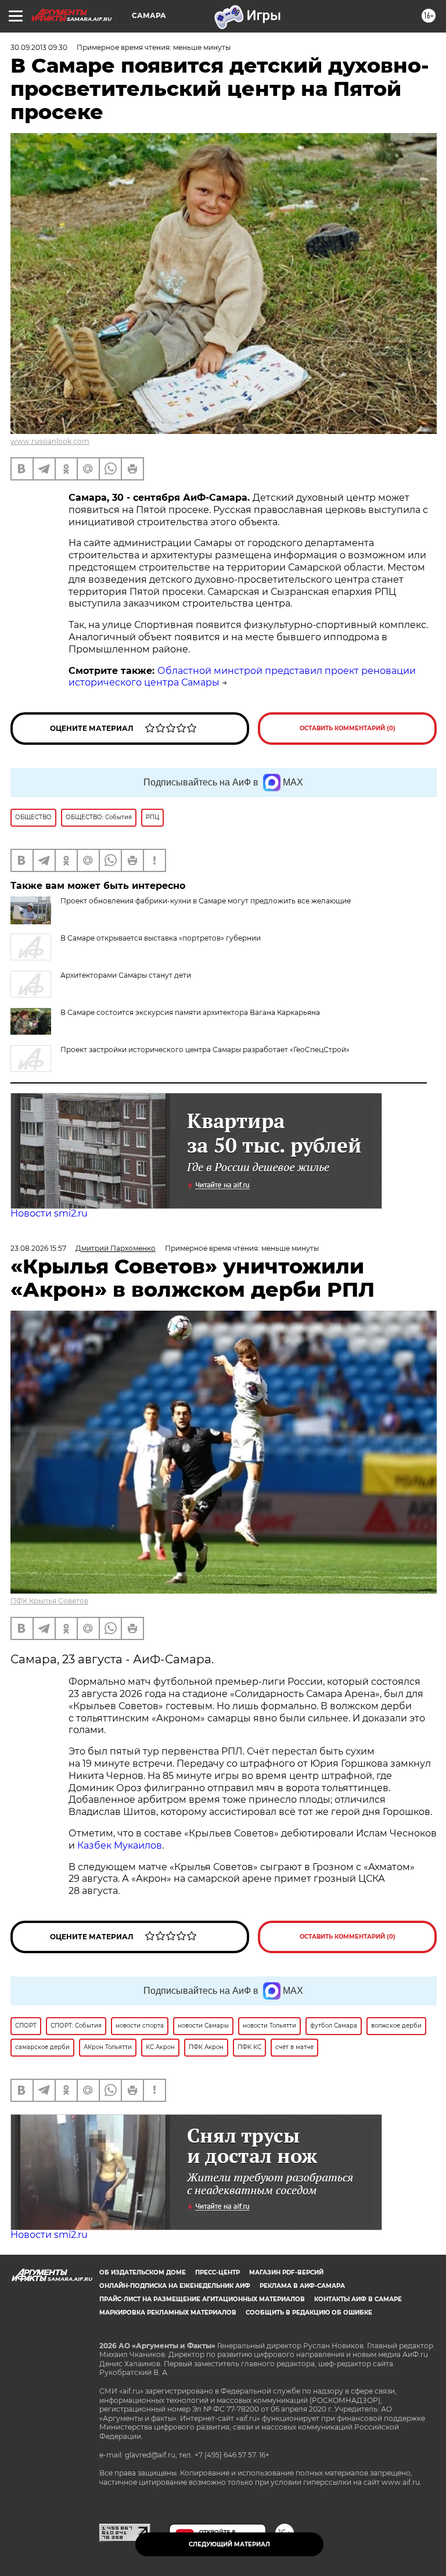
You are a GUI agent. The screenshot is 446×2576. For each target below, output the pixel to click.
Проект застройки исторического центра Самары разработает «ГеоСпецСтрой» (205, 1050)
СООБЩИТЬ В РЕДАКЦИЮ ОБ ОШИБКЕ (309, 2313)
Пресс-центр (217, 2272)
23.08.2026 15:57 (38, 1248)
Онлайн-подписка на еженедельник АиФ (175, 2286)
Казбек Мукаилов (120, 1845)
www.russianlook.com (50, 441)
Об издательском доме (143, 2272)
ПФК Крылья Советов (49, 1601)
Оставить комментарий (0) (348, 728)
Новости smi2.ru (49, 1213)
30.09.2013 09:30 (39, 47)
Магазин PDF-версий (286, 2272)
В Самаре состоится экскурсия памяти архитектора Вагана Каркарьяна (190, 1012)
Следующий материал (229, 2544)
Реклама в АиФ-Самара (302, 2286)
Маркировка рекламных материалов (168, 2313)
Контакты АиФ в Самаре (358, 2299)
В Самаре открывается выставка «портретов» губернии (161, 938)
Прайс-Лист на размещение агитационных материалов (202, 2299)
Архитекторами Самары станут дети (126, 975)
